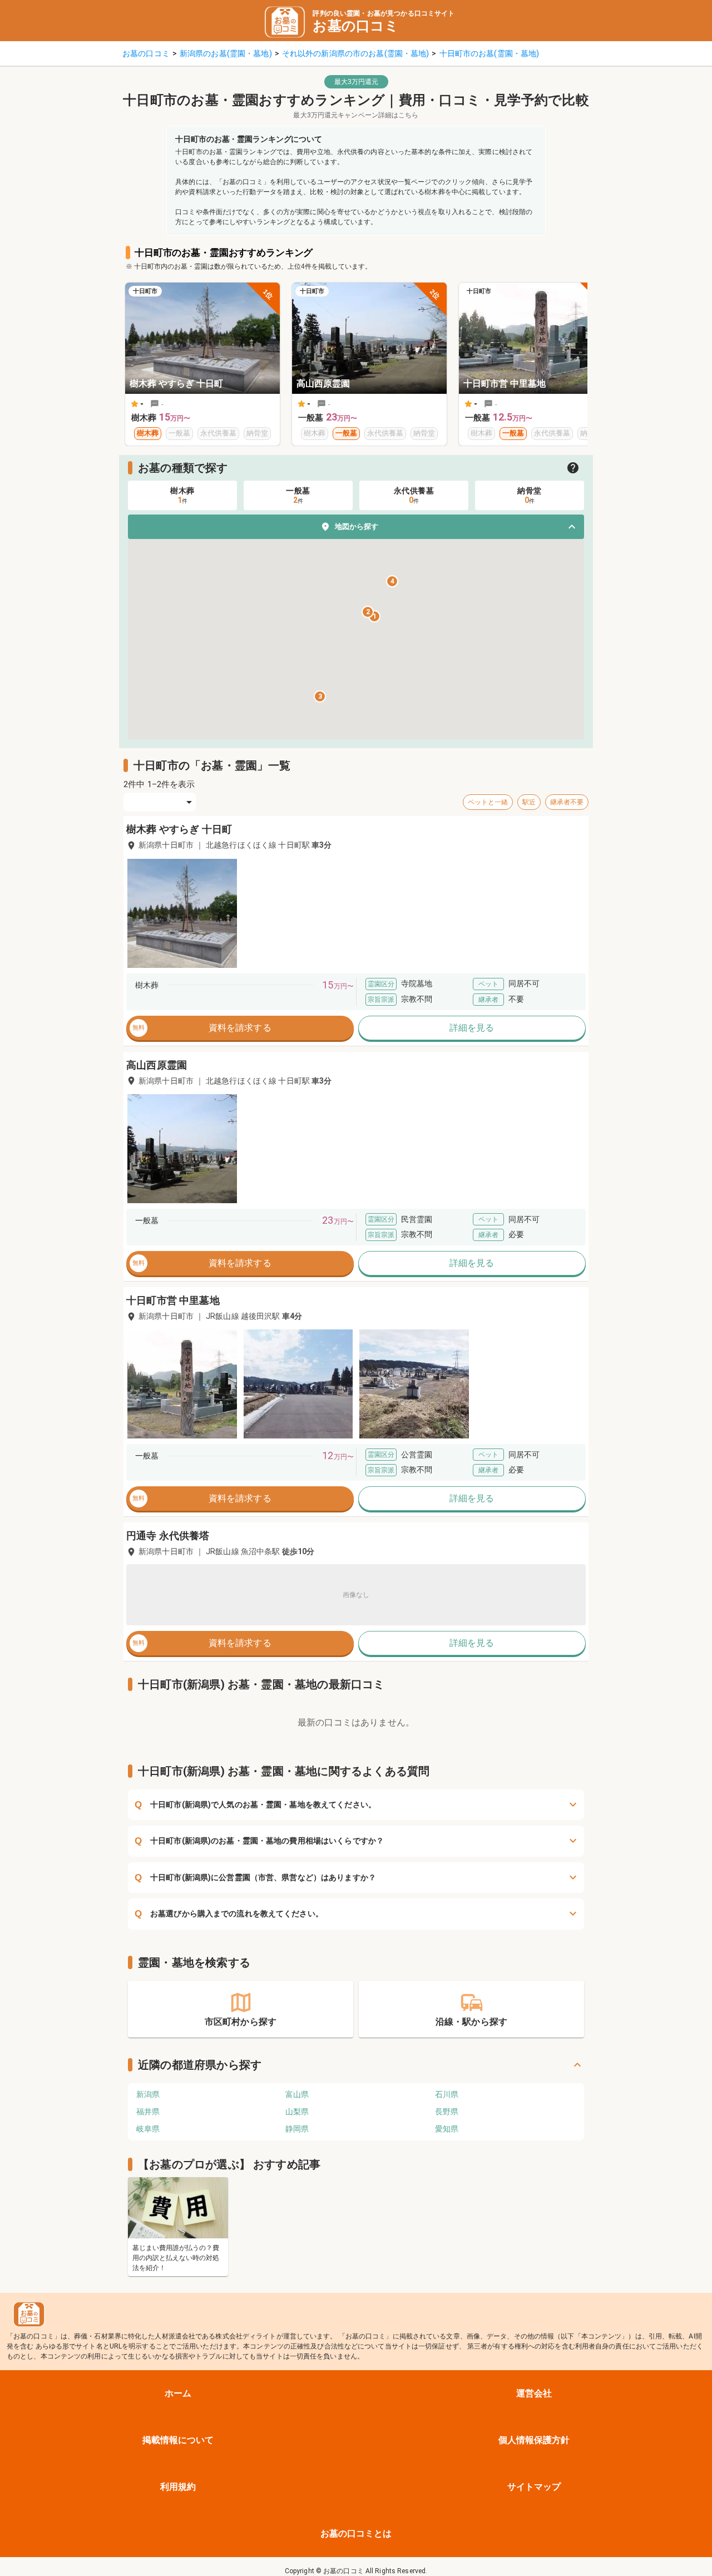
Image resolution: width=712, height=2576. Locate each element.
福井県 (148, 2112)
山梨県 (297, 2112)
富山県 (297, 2094)
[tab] (182, 495)
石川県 (447, 2094)
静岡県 (297, 2129)
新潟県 (148, 2094)
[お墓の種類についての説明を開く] (573, 468)
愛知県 (447, 2129)
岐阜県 (148, 2129)
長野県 (447, 2112)
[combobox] (160, 802)
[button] (356, 527)
